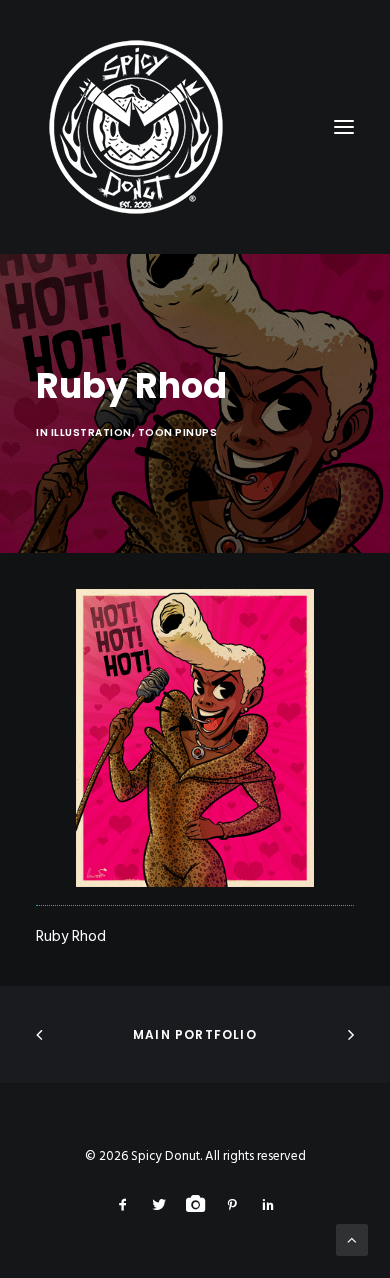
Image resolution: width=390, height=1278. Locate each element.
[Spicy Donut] (195, 127)
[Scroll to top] (352, 1240)
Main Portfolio (195, 1034)
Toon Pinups (178, 432)
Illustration (91, 432)
